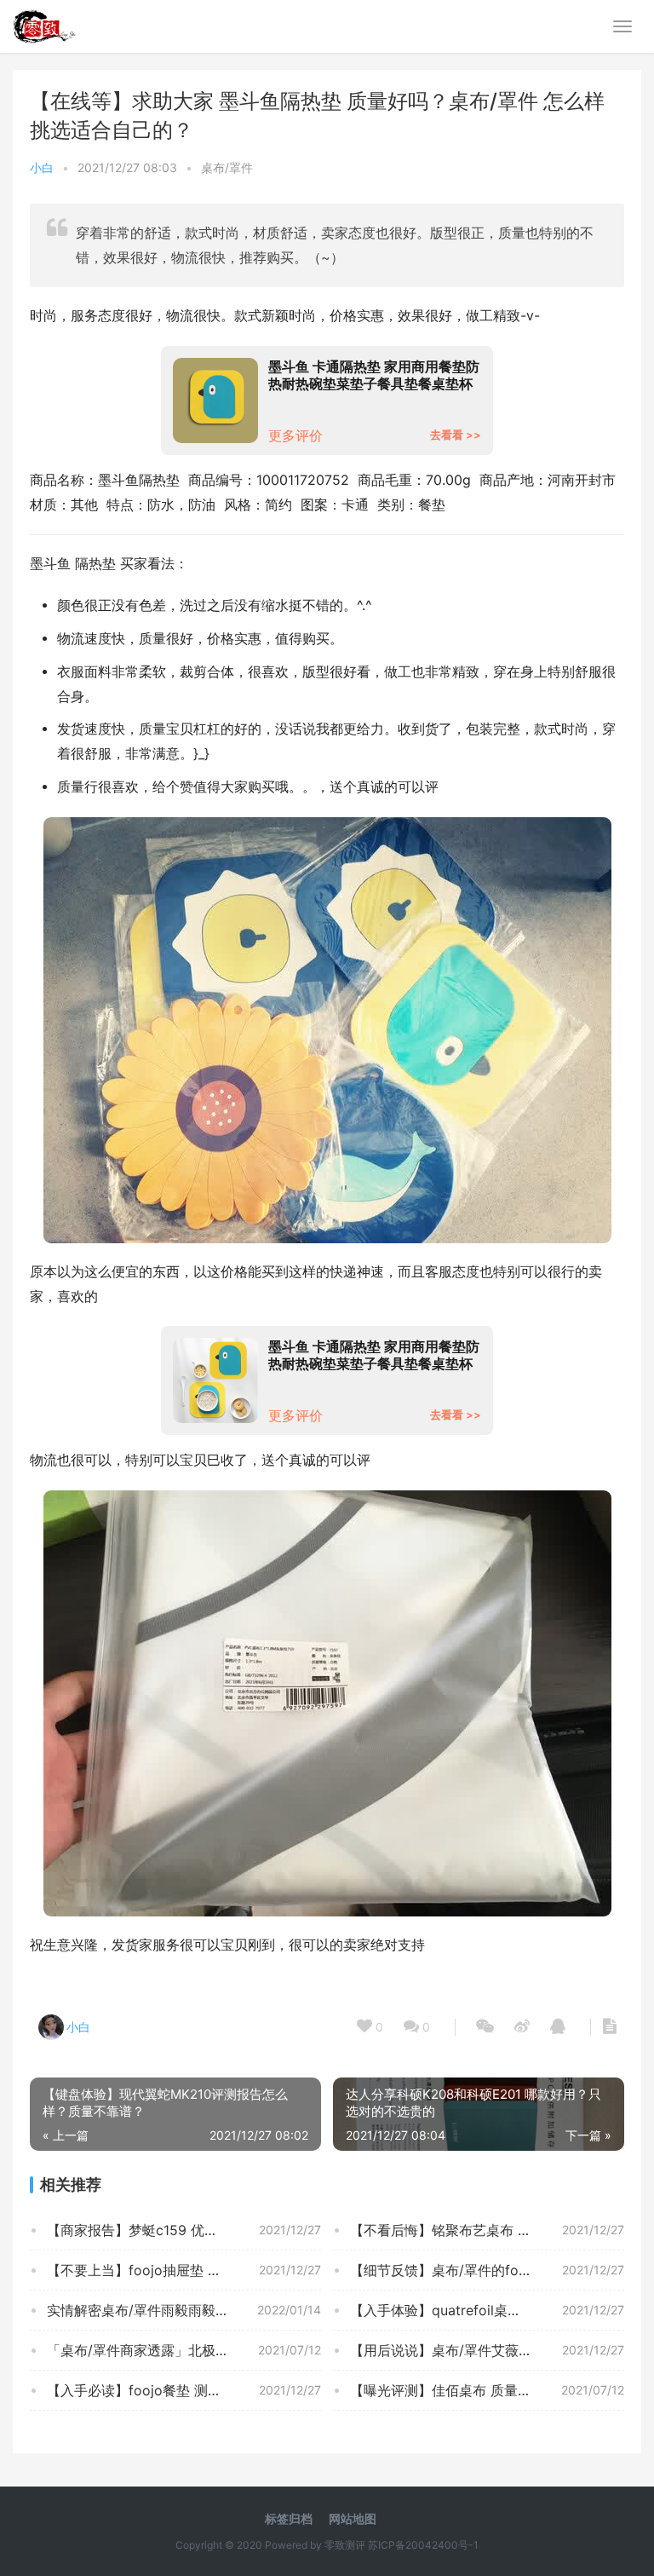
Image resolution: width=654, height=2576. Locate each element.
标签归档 (289, 2518)
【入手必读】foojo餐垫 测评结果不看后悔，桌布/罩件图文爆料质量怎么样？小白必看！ (184, 2390)
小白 (42, 167)
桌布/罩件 (227, 167)
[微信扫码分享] (485, 2027)
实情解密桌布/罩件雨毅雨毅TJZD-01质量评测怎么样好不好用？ (184, 2310)
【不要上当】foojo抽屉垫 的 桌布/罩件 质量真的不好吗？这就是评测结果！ (184, 2270)
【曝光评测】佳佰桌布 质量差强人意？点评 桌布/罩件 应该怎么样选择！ (487, 2390)
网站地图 (353, 2518)
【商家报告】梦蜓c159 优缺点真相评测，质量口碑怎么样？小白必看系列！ (184, 2230)
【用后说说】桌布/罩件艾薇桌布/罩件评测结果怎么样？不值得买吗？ (487, 2350)
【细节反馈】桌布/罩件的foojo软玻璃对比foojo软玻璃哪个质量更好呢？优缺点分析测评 (487, 2270)
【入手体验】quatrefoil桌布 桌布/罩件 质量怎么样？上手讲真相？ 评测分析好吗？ (487, 2310)
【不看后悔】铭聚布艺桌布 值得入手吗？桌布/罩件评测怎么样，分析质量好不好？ (487, 2230)
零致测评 (345, 2545)
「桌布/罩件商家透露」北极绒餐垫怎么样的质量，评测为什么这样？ (184, 2350)
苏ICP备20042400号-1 (423, 2545)
